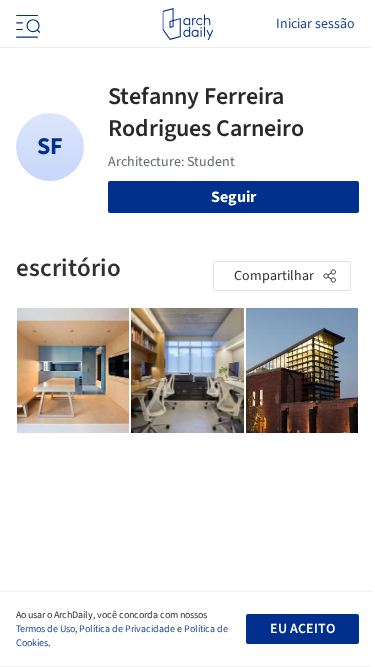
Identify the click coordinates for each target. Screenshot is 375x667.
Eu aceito (302, 629)
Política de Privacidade (127, 629)
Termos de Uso (45, 629)
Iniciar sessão (315, 24)
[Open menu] (26, 24)
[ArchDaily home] (187, 24)
